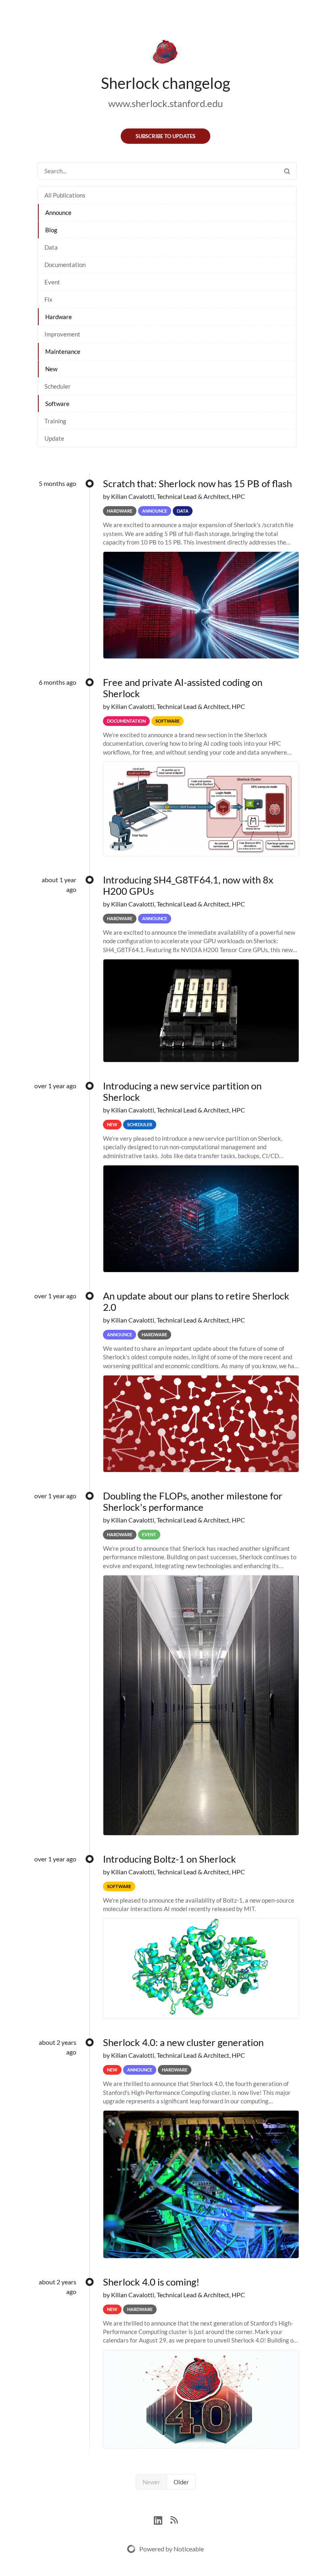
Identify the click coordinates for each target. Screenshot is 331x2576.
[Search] (287, 171)
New (51, 369)
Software (57, 404)
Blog (51, 230)
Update (54, 438)
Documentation (65, 265)
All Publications (65, 195)
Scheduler (58, 386)
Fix (48, 299)
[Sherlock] (165, 53)
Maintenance (63, 351)
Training (55, 421)
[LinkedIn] (162, 2519)
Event (52, 282)
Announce (58, 212)
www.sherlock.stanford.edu (165, 103)
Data (51, 247)
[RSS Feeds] (174, 2519)
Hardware (59, 317)
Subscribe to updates (165, 136)
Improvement (62, 334)
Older (181, 2482)
